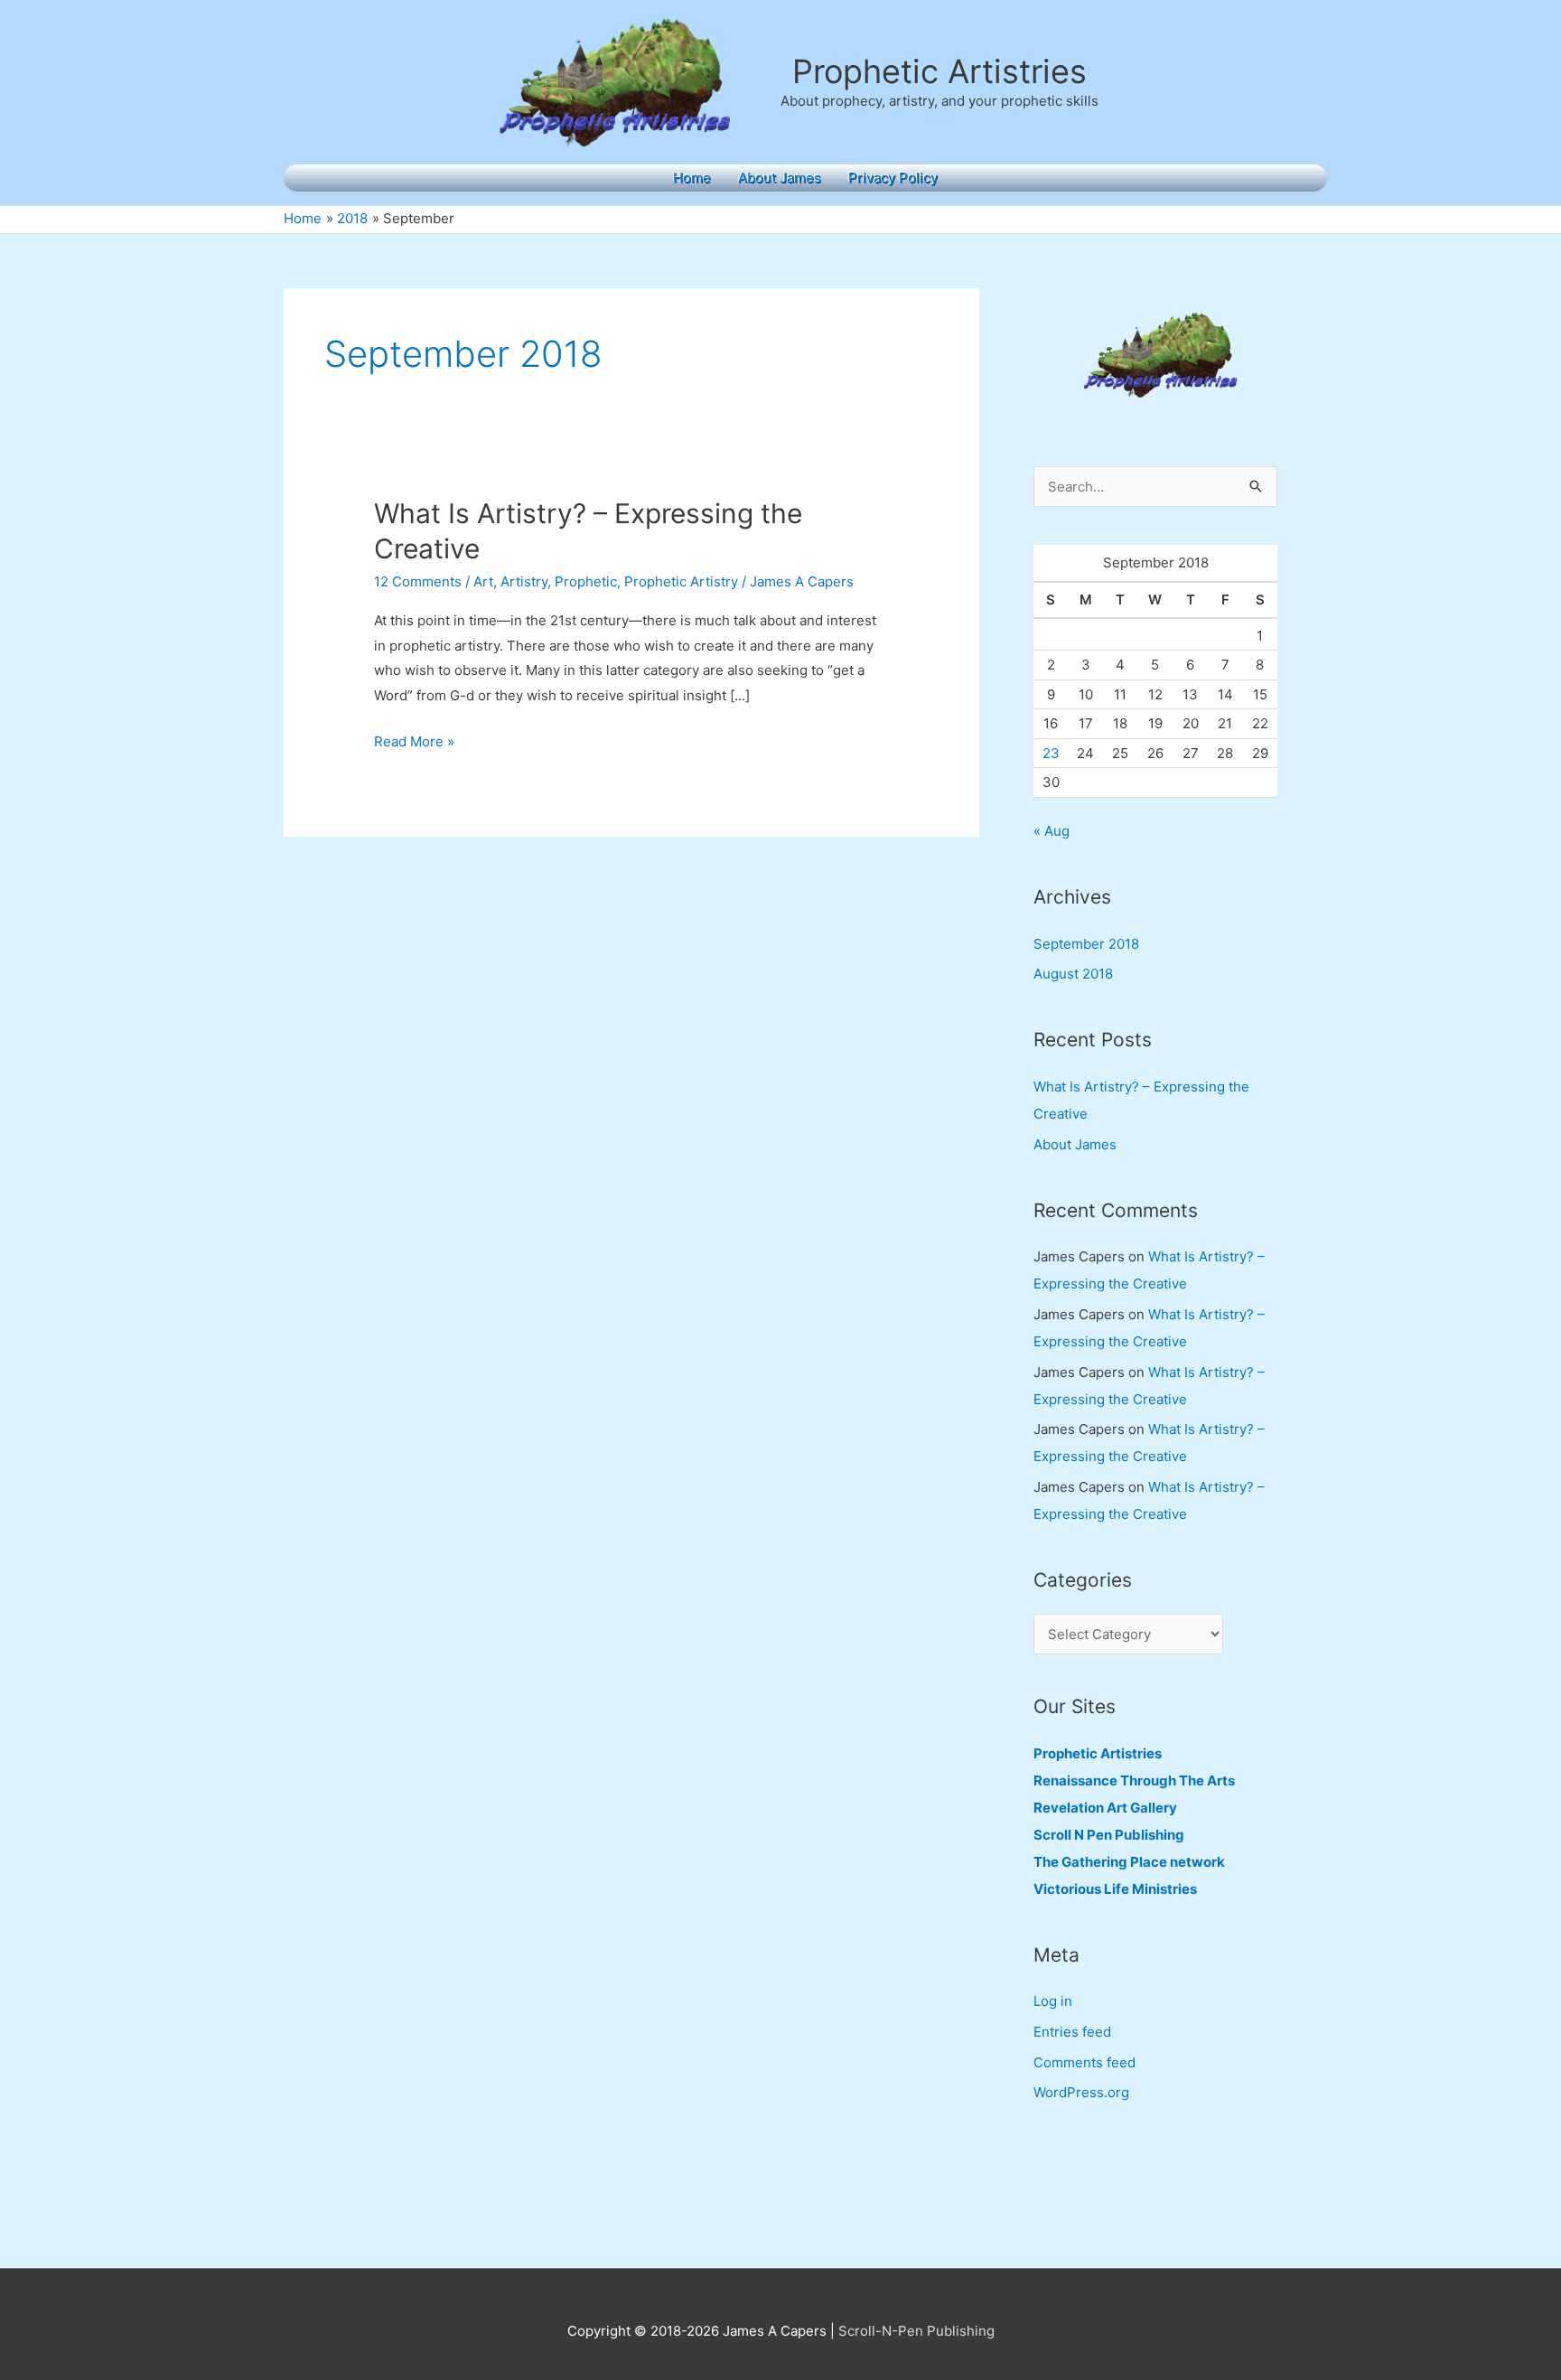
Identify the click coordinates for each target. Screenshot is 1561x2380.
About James (780, 178)
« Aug (1052, 831)
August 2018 (1073, 974)
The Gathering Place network (1129, 1862)
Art (483, 581)
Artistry (524, 581)
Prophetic (586, 581)
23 (1051, 753)
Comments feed (1084, 2062)
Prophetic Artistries (939, 71)
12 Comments (418, 581)
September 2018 (1086, 944)
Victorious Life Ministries (1115, 1889)
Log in (1053, 2001)
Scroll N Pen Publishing (1109, 1835)
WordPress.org (1081, 2092)
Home (692, 178)
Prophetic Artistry (681, 581)
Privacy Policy (893, 178)
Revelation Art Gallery (1105, 1808)
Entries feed (1072, 2032)
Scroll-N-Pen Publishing (916, 2331)
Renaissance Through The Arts (1134, 1780)
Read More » (414, 743)
